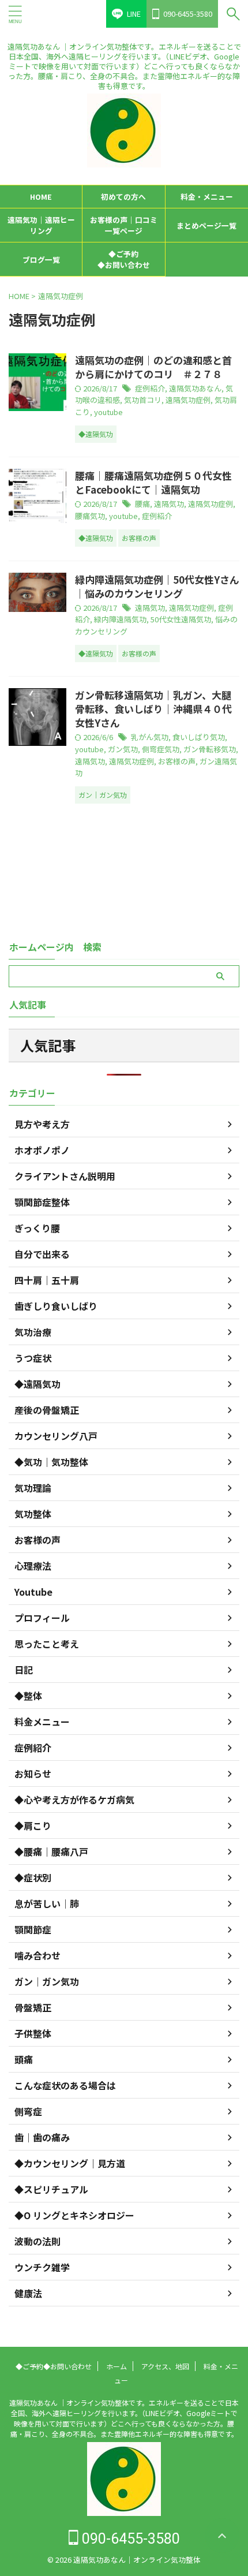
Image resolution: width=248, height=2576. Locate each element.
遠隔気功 (169, 504)
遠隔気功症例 (188, 400)
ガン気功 (123, 749)
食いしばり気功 (199, 737)
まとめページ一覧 (206, 225)
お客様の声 (177, 761)
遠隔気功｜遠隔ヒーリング (41, 225)
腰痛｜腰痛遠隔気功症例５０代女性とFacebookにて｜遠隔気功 (153, 482)
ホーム (117, 2366)
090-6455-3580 (129, 2539)
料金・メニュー (207, 197)
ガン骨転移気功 (210, 749)
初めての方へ (123, 197)
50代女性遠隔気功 (181, 619)
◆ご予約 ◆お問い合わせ (131, 259)
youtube (108, 412)
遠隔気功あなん (195, 388)
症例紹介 (150, 388)
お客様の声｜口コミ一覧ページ (124, 225)
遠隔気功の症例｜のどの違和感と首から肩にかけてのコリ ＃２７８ (153, 367)
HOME (41, 197)
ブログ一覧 (41, 260)
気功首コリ (143, 400)
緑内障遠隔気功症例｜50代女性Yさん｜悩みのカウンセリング (157, 586)
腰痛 (142, 504)
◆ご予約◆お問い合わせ (54, 2366)
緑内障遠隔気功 (120, 619)
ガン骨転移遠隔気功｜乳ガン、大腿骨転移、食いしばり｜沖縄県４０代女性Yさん (153, 709)
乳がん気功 (150, 737)
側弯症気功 (161, 749)
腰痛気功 (90, 516)
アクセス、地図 (165, 2366)
